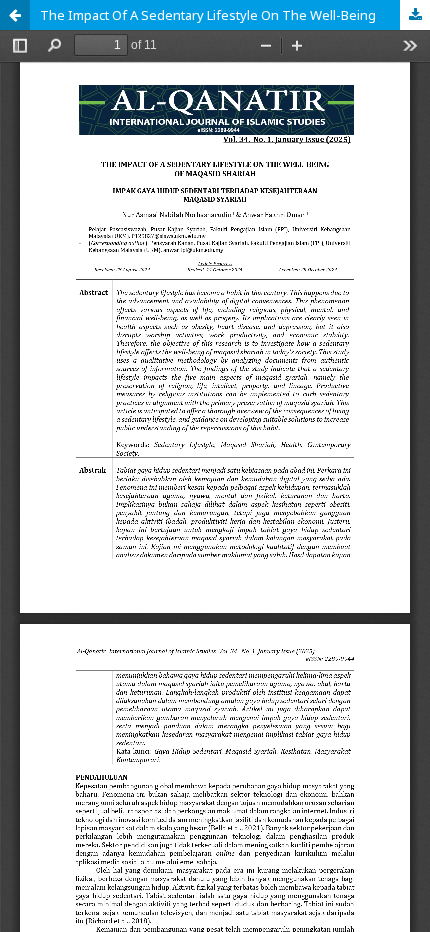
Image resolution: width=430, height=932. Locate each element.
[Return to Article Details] (15, 15)
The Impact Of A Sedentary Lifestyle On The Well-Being (208, 15)
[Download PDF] (415, 15)
